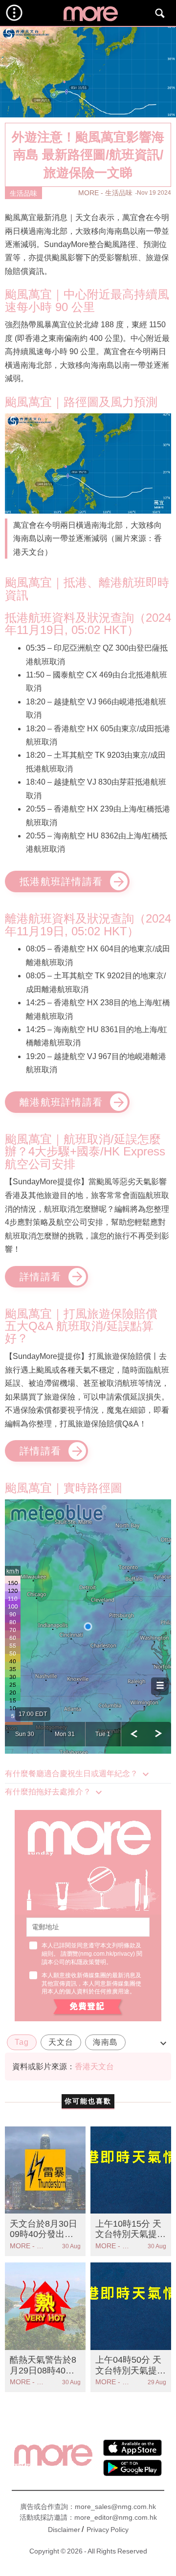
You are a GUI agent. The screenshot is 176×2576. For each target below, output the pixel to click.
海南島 (105, 2042)
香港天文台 (94, 2067)
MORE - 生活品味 (105, 193)
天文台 (61, 2042)
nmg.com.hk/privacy (107, 1954)
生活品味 (23, 193)
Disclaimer (64, 2530)
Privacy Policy (108, 2530)
